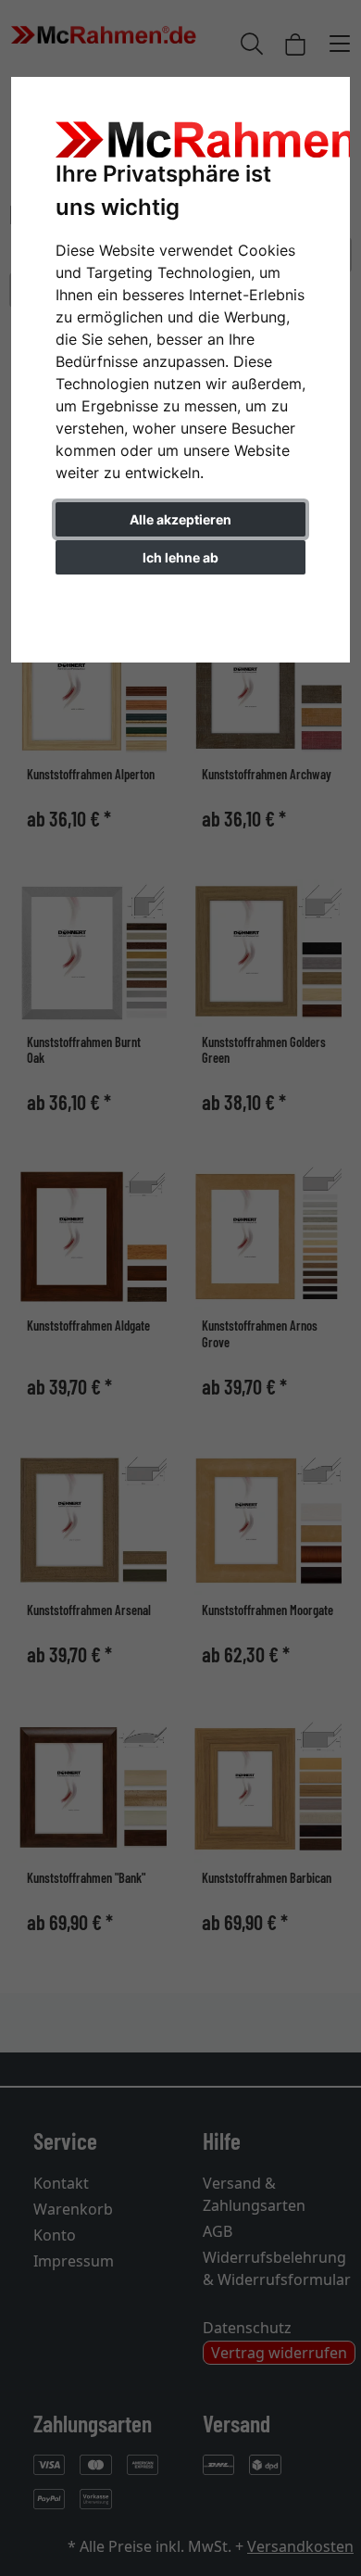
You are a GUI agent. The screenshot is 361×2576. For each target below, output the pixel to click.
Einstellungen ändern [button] (181, 596)
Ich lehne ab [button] (180, 557)
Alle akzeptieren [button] (180, 519)
